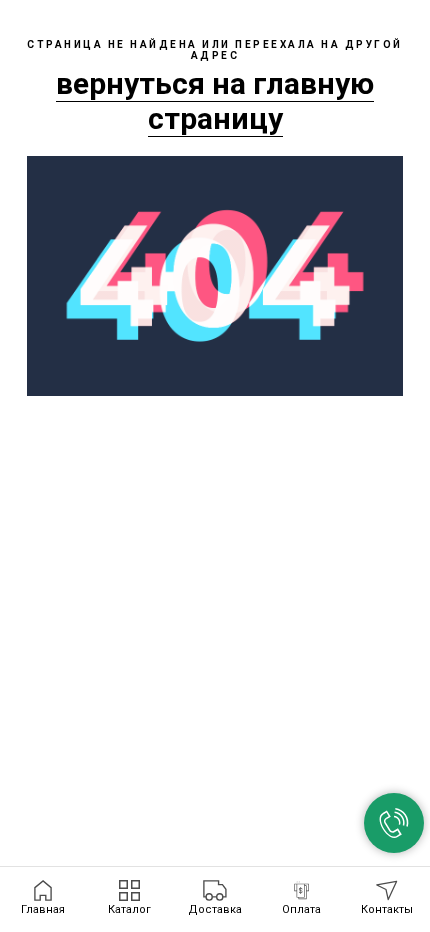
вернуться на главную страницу (215, 101)
